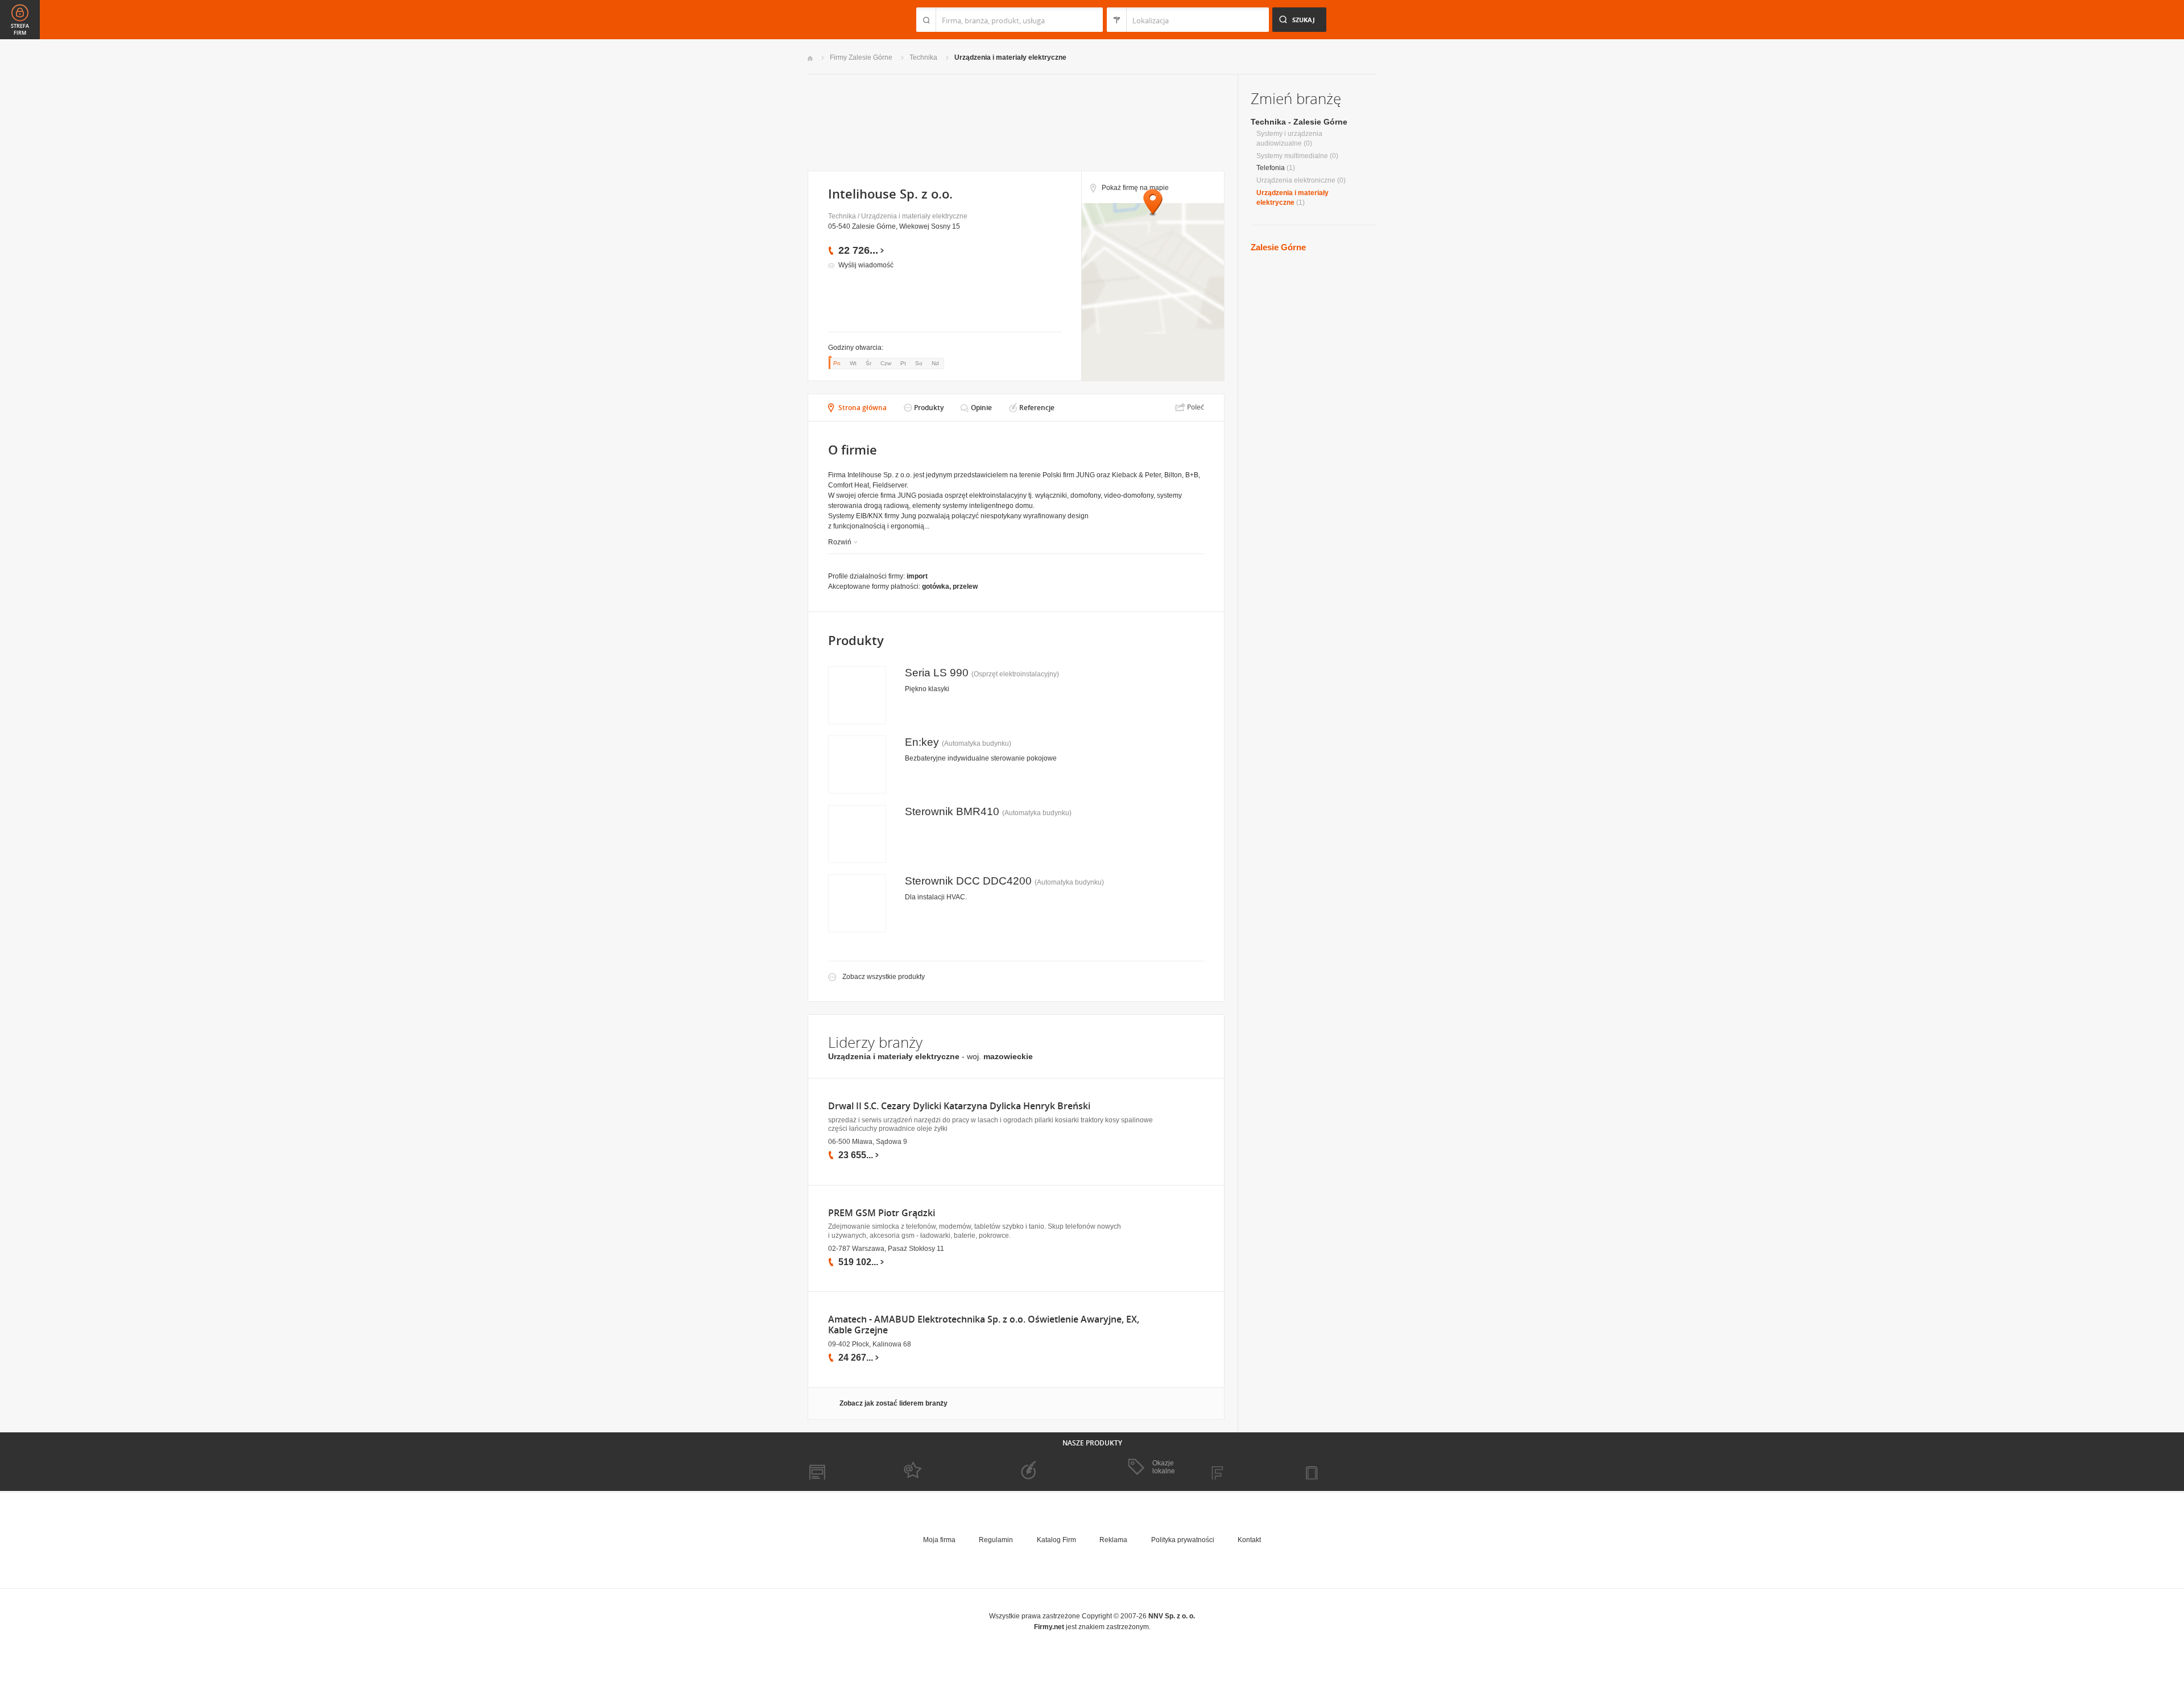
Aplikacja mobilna (1338, 1468)
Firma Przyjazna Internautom (937, 1468)
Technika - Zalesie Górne (1299, 122)
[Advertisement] (1016, 121)
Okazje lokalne (1164, 1467)
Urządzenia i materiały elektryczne (1010, 57)
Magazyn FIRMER (1245, 1468)
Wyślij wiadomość (866, 265)
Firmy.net (841, 20)
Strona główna (863, 408)
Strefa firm (20, 30)
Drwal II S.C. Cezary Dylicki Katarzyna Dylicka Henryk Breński (959, 1106)
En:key (922, 742)
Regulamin (996, 1540)
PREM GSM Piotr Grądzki (882, 1213)
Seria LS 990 (937, 673)
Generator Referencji (1044, 1468)
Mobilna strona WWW (841, 1468)
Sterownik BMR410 (952, 811)
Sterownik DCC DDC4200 (968, 881)
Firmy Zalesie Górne (861, 57)
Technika (923, 57)
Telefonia (1271, 168)
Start (810, 58)
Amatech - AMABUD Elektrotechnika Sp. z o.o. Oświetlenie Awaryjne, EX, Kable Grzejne (984, 1325)
